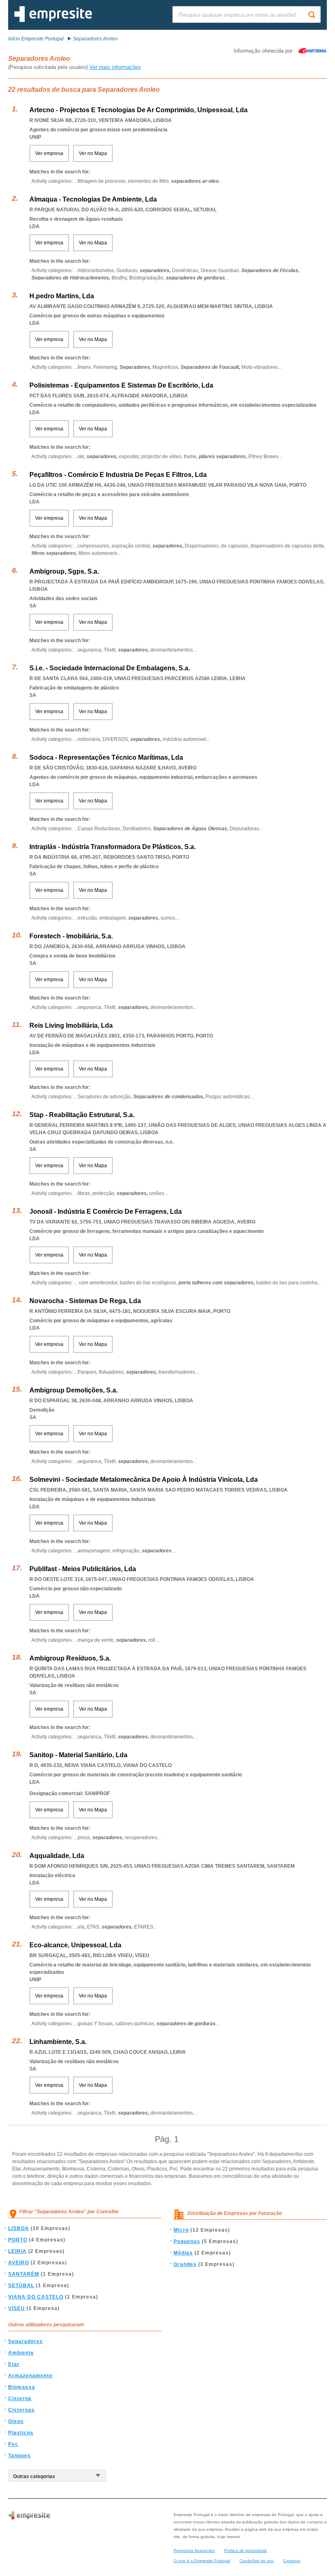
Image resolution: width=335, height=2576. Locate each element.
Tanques (19, 2456)
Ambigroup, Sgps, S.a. (64, 571)
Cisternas (21, 2410)
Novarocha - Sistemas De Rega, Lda (85, 1301)
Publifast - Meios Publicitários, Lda (83, 1569)
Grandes (185, 2264)
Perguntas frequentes (194, 2551)
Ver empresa (49, 153)
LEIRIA (17, 2251)
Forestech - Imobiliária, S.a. (71, 936)
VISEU (17, 2308)
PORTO (18, 2240)
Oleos (16, 2421)
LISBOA (19, 2228)
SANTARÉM (24, 2274)
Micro (181, 2230)
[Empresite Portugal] (53, 20)
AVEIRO (19, 2263)
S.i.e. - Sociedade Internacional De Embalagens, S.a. (110, 668)
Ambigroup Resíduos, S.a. (70, 1658)
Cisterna (20, 2399)
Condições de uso (257, 2561)
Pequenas (187, 2241)
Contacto (292, 2561)
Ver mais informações (115, 67)
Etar (14, 2364)
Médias (183, 2253)
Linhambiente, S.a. (58, 2042)
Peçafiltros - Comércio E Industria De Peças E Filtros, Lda (118, 475)
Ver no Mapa (93, 153)
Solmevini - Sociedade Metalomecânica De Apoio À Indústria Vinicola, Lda (144, 1480)
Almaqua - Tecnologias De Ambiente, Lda (93, 199)
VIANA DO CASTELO (36, 2297)
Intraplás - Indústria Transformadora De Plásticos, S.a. (113, 847)
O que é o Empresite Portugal (202, 2561)
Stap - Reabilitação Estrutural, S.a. (82, 1115)
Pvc (13, 2444)
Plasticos (21, 2433)
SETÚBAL (21, 2286)
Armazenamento (30, 2376)
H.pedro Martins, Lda (62, 296)
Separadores (26, 2341)
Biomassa (22, 2387)
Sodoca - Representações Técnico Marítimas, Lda (106, 757)
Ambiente (21, 2353)
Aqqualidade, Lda (57, 1856)
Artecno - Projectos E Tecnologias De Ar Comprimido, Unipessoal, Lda (138, 110)
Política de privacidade (246, 2551)
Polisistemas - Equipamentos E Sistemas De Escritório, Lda (121, 385)
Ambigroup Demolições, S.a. (74, 1390)
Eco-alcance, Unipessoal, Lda (75, 1945)
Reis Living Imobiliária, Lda (71, 1025)
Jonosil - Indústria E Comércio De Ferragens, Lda (106, 1212)
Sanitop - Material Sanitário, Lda (78, 1755)
